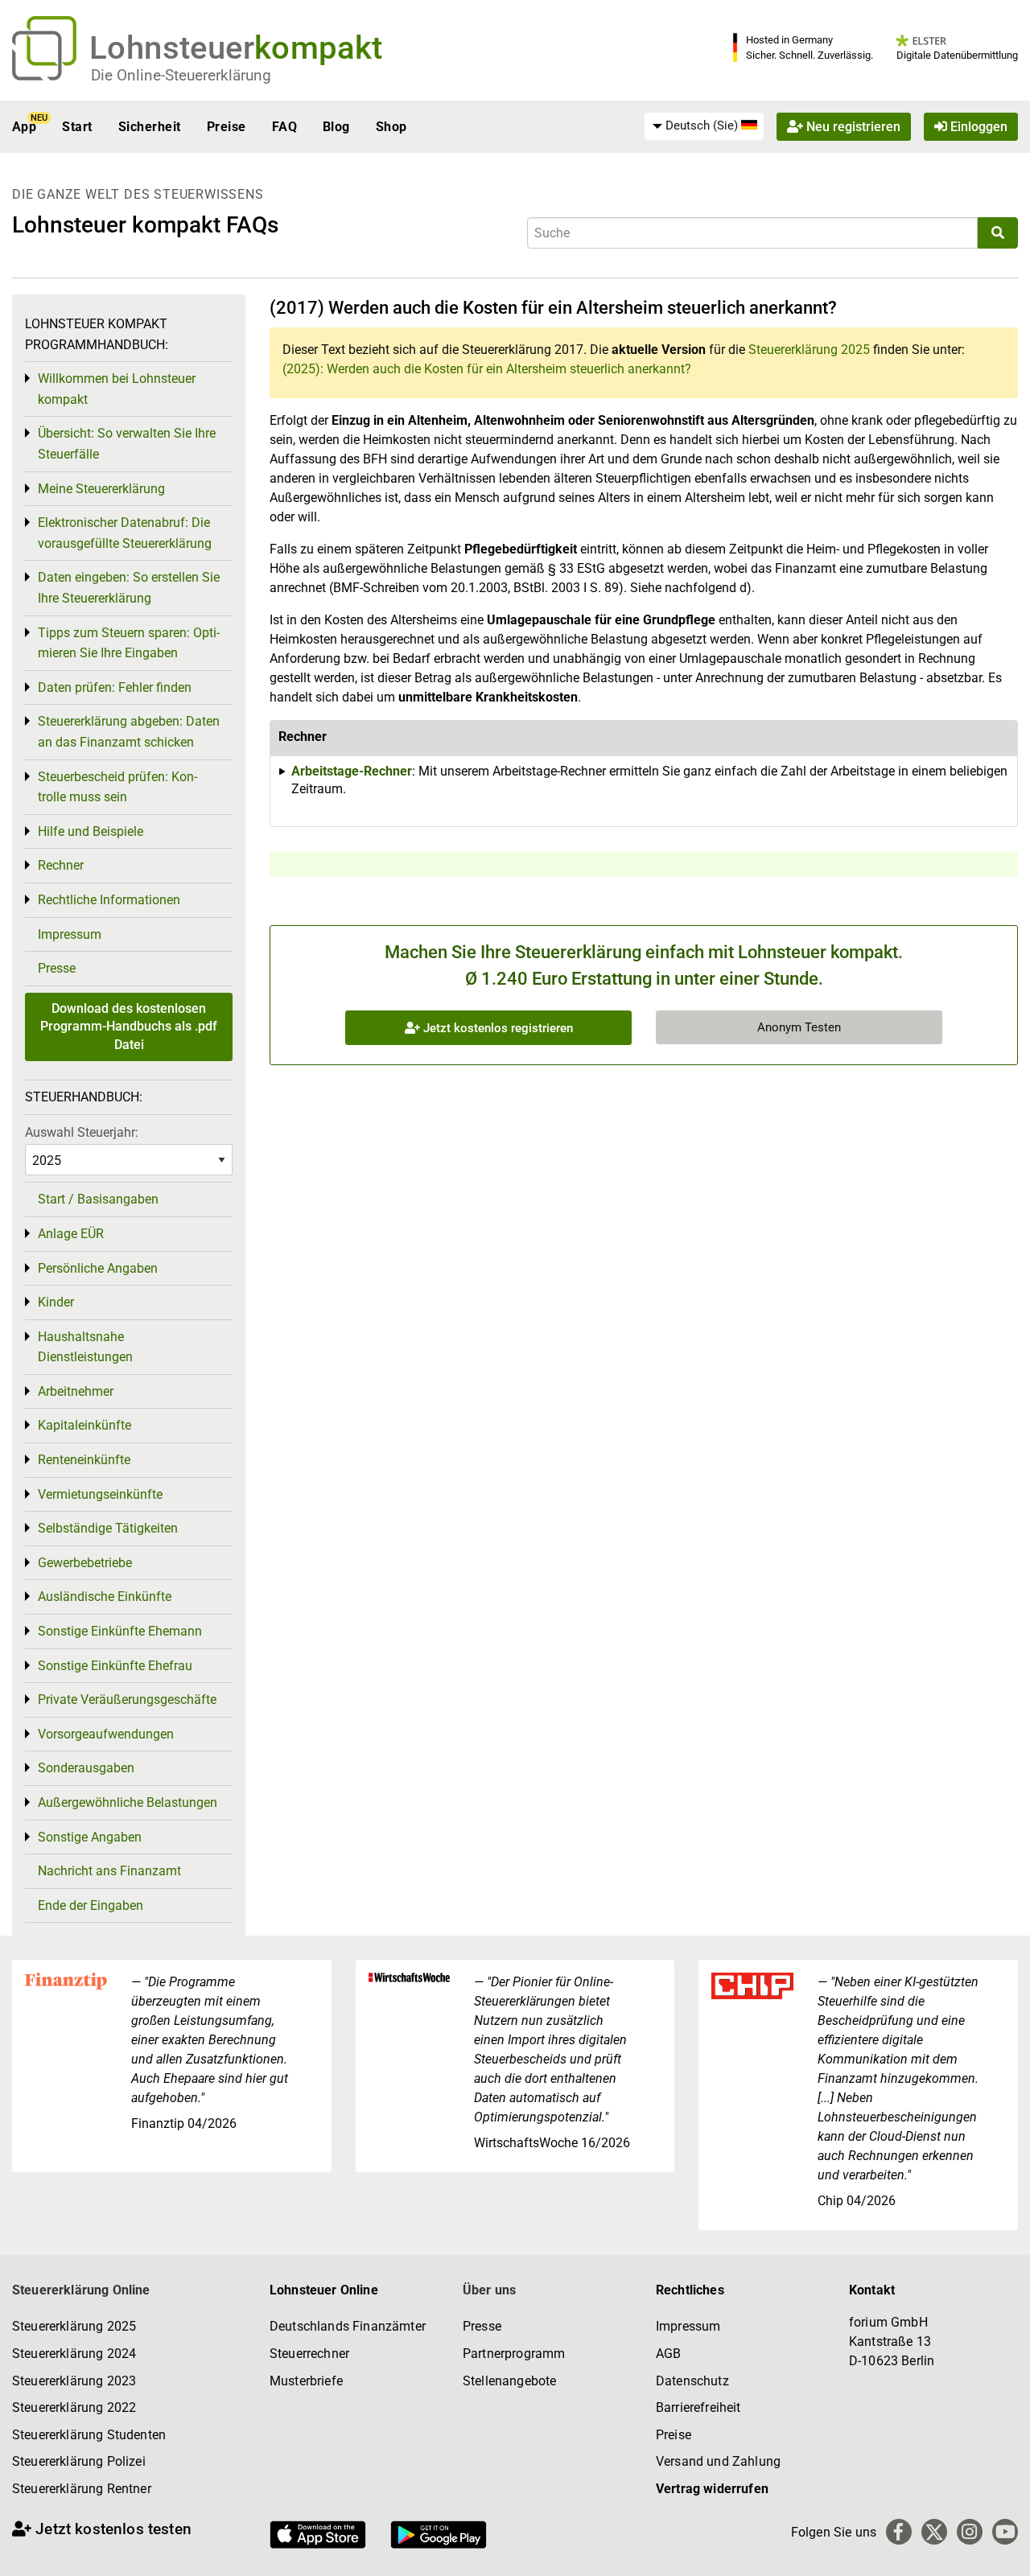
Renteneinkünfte (84, 1460)
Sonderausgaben (86, 1768)
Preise (227, 127)
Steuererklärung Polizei (79, 2461)
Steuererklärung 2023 (74, 2381)
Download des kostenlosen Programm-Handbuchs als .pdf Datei (129, 1027)
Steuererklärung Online (81, 2290)
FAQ (284, 127)
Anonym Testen (799, 1027)
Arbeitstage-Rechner (352, 771)
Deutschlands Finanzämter (348, 2326)
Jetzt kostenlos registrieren (496, 1028)
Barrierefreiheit (698, 2407)
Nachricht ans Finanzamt (109, 1871)
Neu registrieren (852, 127)
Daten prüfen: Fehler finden (115, 687)
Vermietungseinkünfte (100, 1494)
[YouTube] (1005, 2532)
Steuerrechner (309, 2354)
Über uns (489, 2290)
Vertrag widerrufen (712, 2489)
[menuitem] (704, 126)
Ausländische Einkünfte (105, 1597)
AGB (668, 2354)
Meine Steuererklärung (101, 489)
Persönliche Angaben (98, 1268)
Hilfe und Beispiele (91, 831)
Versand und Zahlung (718, 2461)
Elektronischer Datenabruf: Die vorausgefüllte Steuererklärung (125, 533)
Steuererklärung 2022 (74, 2407)
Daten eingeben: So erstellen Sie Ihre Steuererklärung (129, 588)
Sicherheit (150, 127)
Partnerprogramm (514, 2354)
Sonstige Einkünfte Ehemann (120, 1631)
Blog (336, 127)
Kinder (56, 1302)
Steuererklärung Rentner (82, 2489)
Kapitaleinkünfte (84, 1425)
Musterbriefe (306, 2381)
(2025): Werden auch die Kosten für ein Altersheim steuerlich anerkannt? (487, 369)
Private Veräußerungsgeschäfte (127, 1700)
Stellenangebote (509, 2381)
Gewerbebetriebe (85, 1563)
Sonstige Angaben (90, 1837)
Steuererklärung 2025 (809, 350)
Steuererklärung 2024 (74, 2354)
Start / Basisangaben (98, 1199)
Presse (57, 968)
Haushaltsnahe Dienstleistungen (85, 1347)
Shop (391, 127)
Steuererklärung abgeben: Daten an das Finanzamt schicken (129, 732)
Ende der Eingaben (91, 1905)
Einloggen (977, 127)
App (24, 127)
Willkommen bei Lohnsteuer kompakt (117, 389)
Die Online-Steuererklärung (181, 75)
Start (77, 127)
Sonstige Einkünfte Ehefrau (115, 1666)
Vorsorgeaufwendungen (106, 1734)
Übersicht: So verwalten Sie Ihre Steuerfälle (127, 444)
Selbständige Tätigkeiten (108, 1528)
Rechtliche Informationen (109, 900)
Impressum (70, 934)
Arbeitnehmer (76, 1391)
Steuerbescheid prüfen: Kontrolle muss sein (117, 787)
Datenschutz (692, 2381)
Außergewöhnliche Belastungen (128, 1802)
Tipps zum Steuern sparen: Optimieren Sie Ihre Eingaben (129, 643)
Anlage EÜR (71, 1234)
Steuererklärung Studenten (89, 2435)
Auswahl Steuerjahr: (82, 1132)
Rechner (61, 865)
